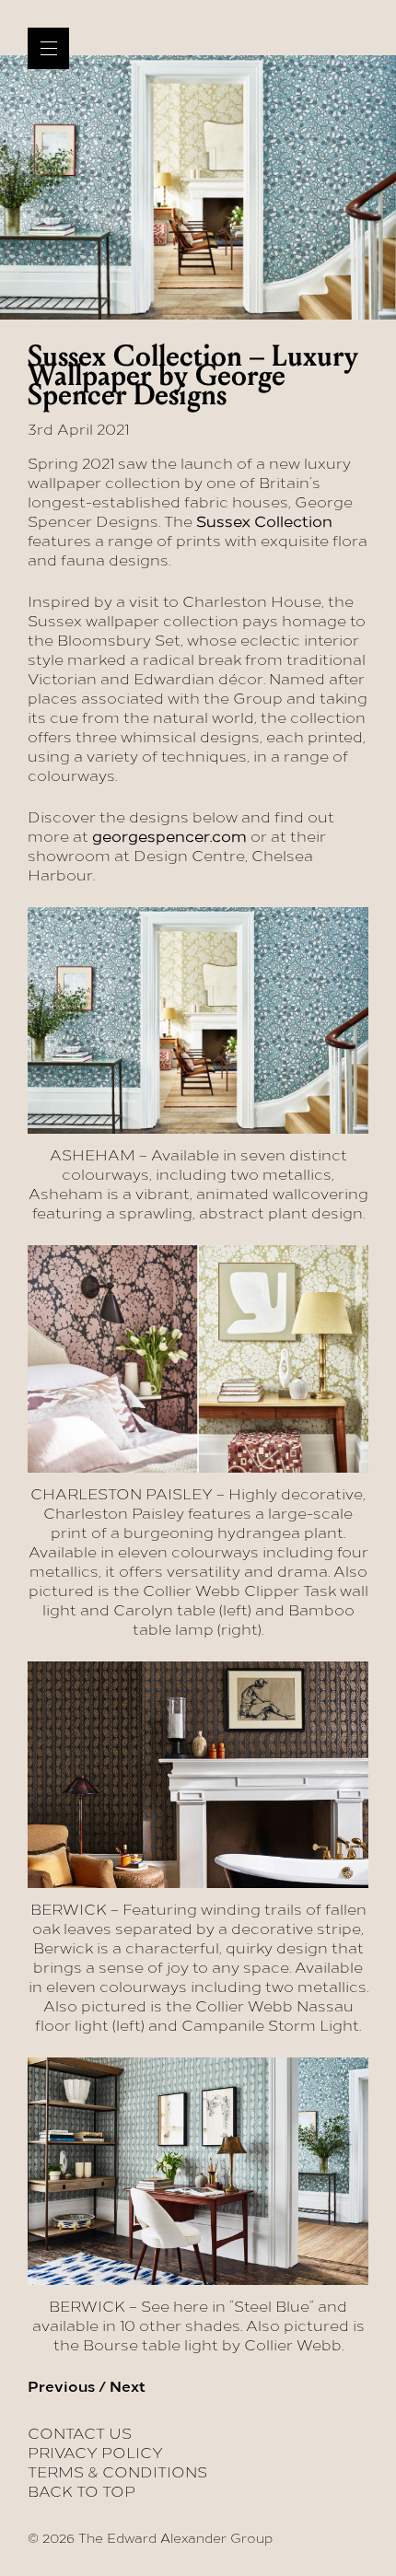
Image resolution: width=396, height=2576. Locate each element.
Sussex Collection (264, 522)
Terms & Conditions (117, 2472)
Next (128, 2387)
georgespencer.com (169, 837)
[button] (48, 48)
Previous (61, 2387)
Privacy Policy (95, 2453)
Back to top (82, 2492)
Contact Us (80, 2434)
